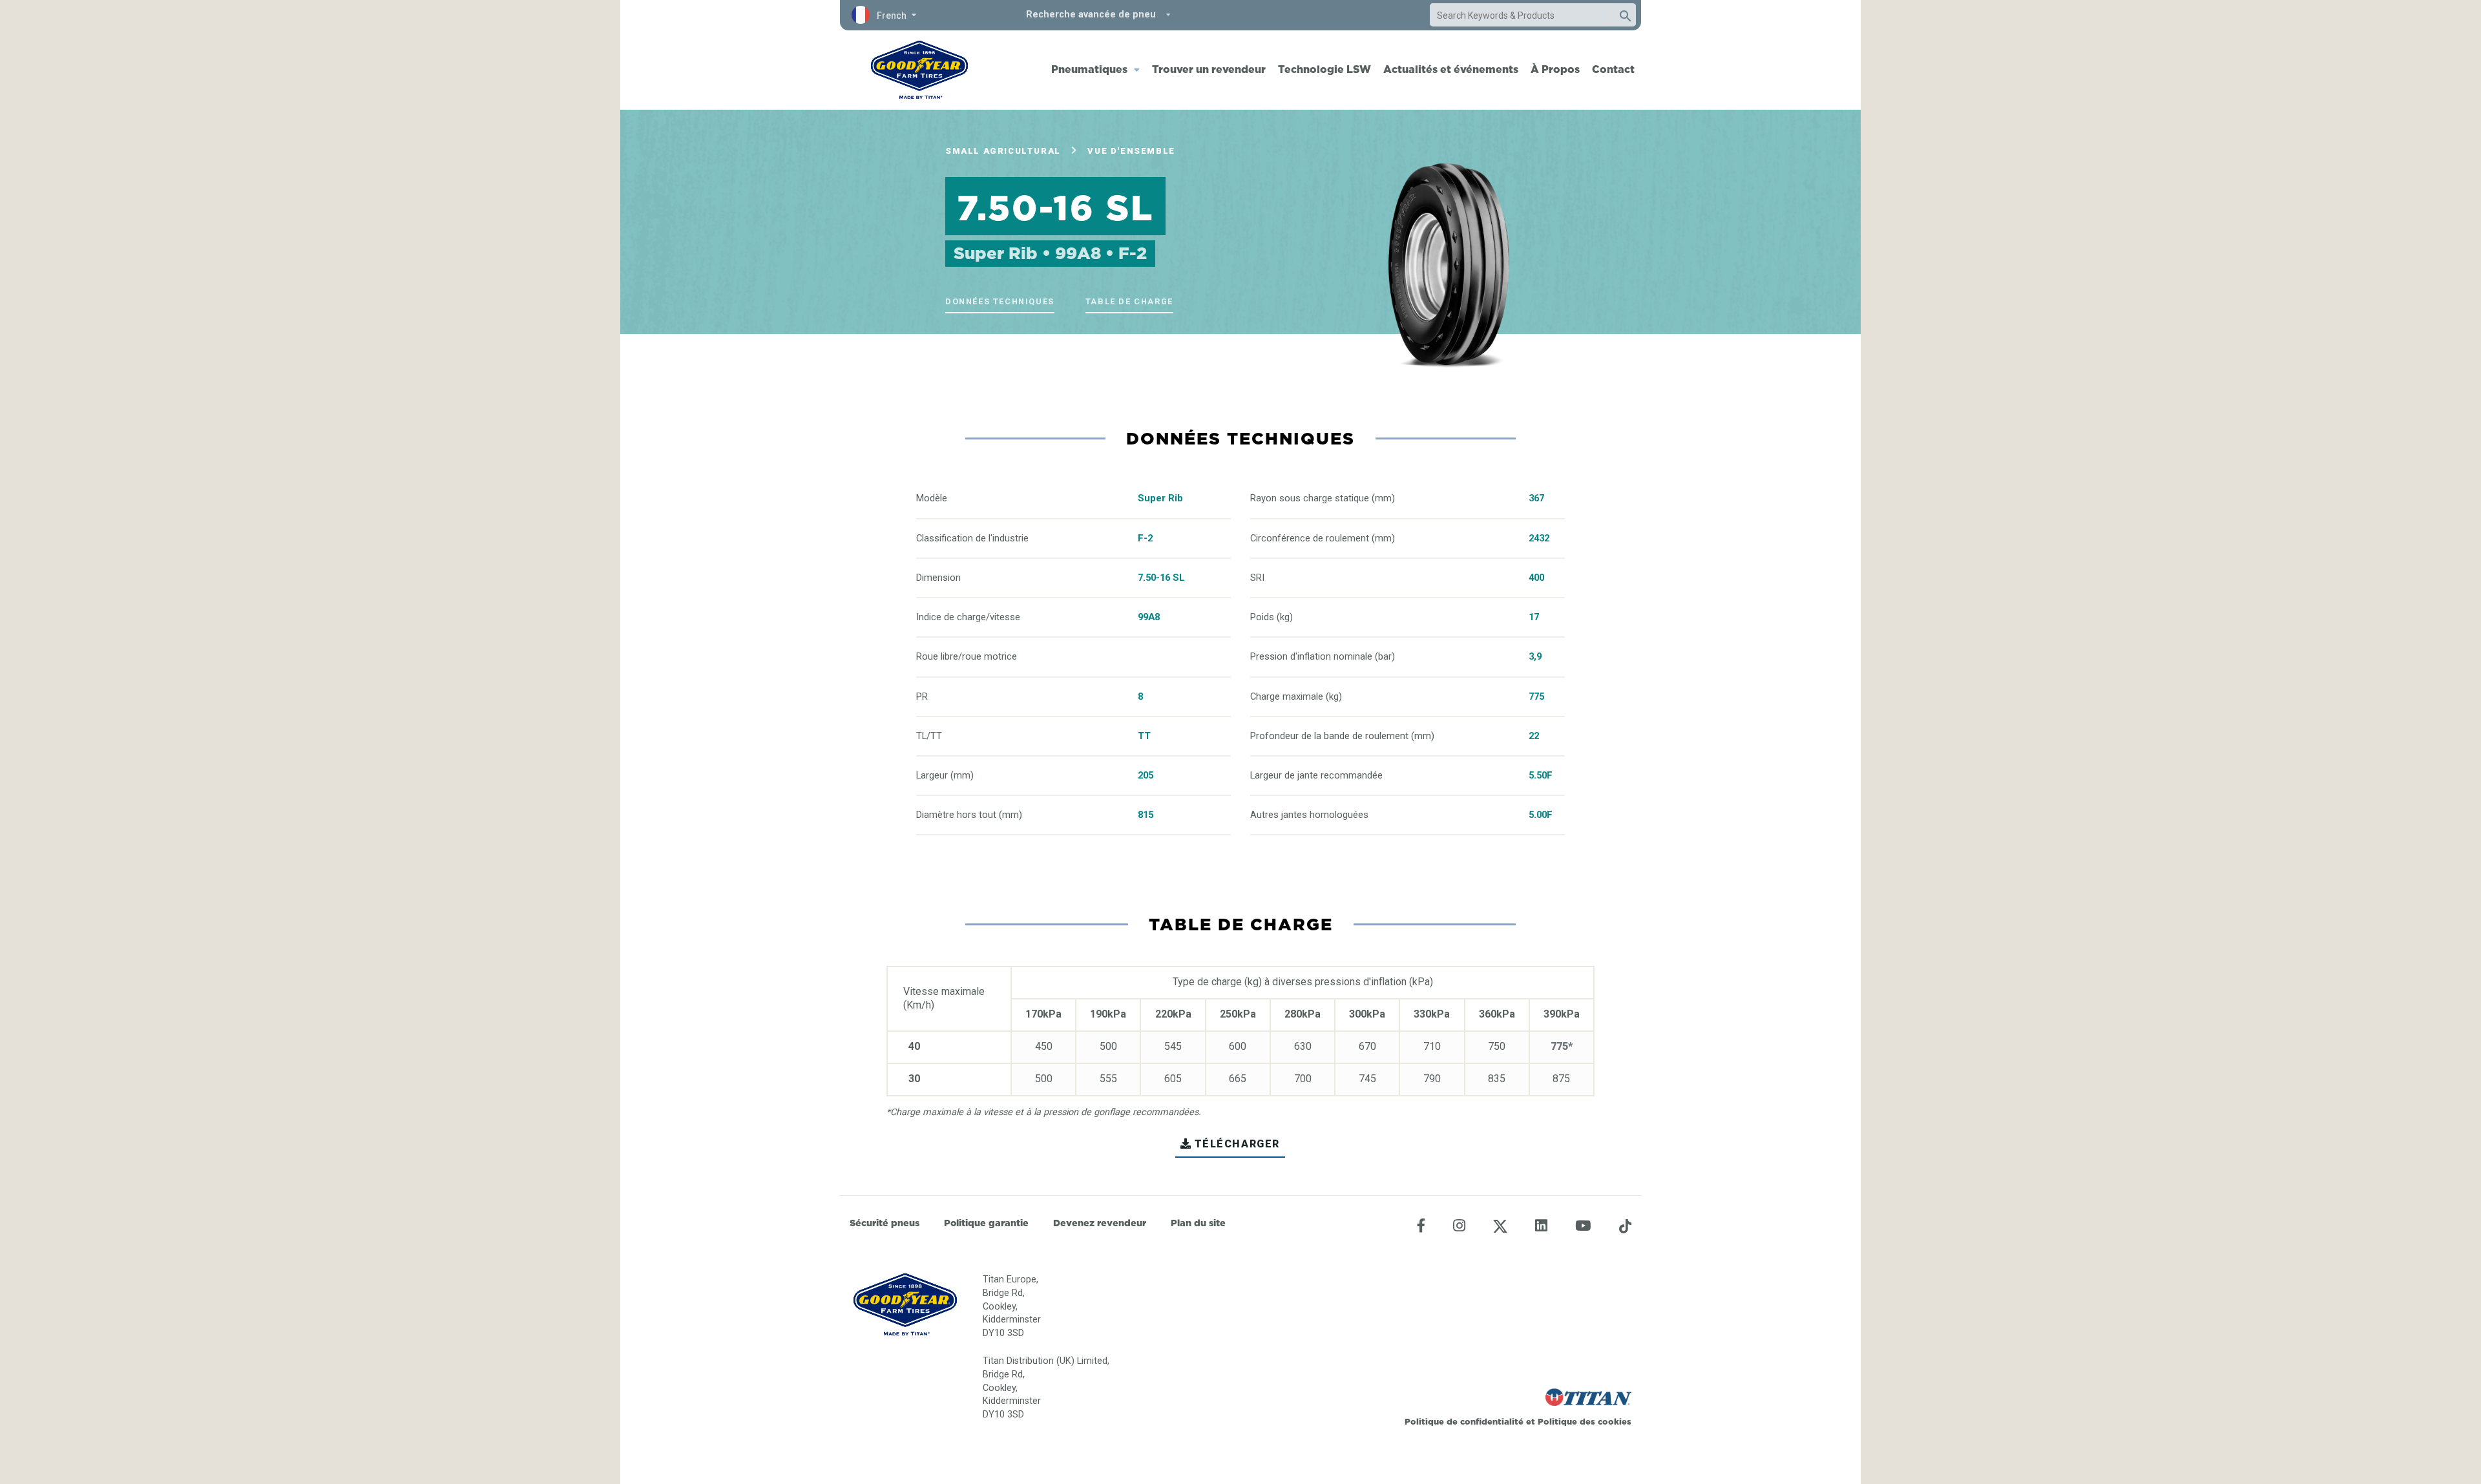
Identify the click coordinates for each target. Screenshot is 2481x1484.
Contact (1613, 69)
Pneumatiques (1089, 69)
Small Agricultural (1003, 151)
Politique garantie (986, 1223)
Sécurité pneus (885, 1223)
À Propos (1555, 69)
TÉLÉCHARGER (1238, 1144)
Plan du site (1198, 1223)
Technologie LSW (1324, 69)
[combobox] (1520, 16)
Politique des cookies (1585, 1421)
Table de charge (1129, 301)
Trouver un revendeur (1209, 69)
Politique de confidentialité (1465, 1421)
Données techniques (1000, 301)
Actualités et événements (1451, 69)
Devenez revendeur (1100, 1223)
